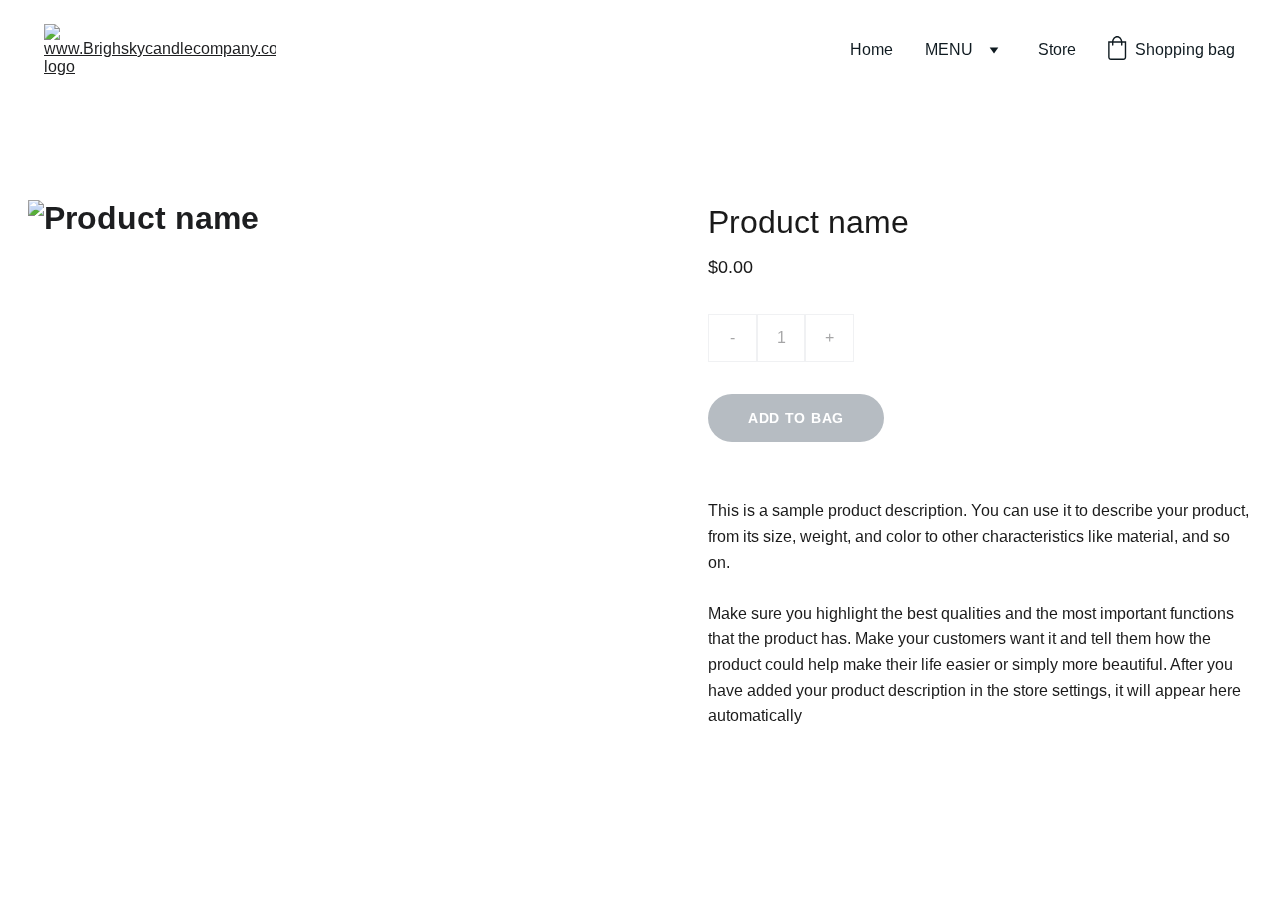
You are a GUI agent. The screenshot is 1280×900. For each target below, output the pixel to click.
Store (1057, 49)
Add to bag (796, 418)
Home (871, 49)
